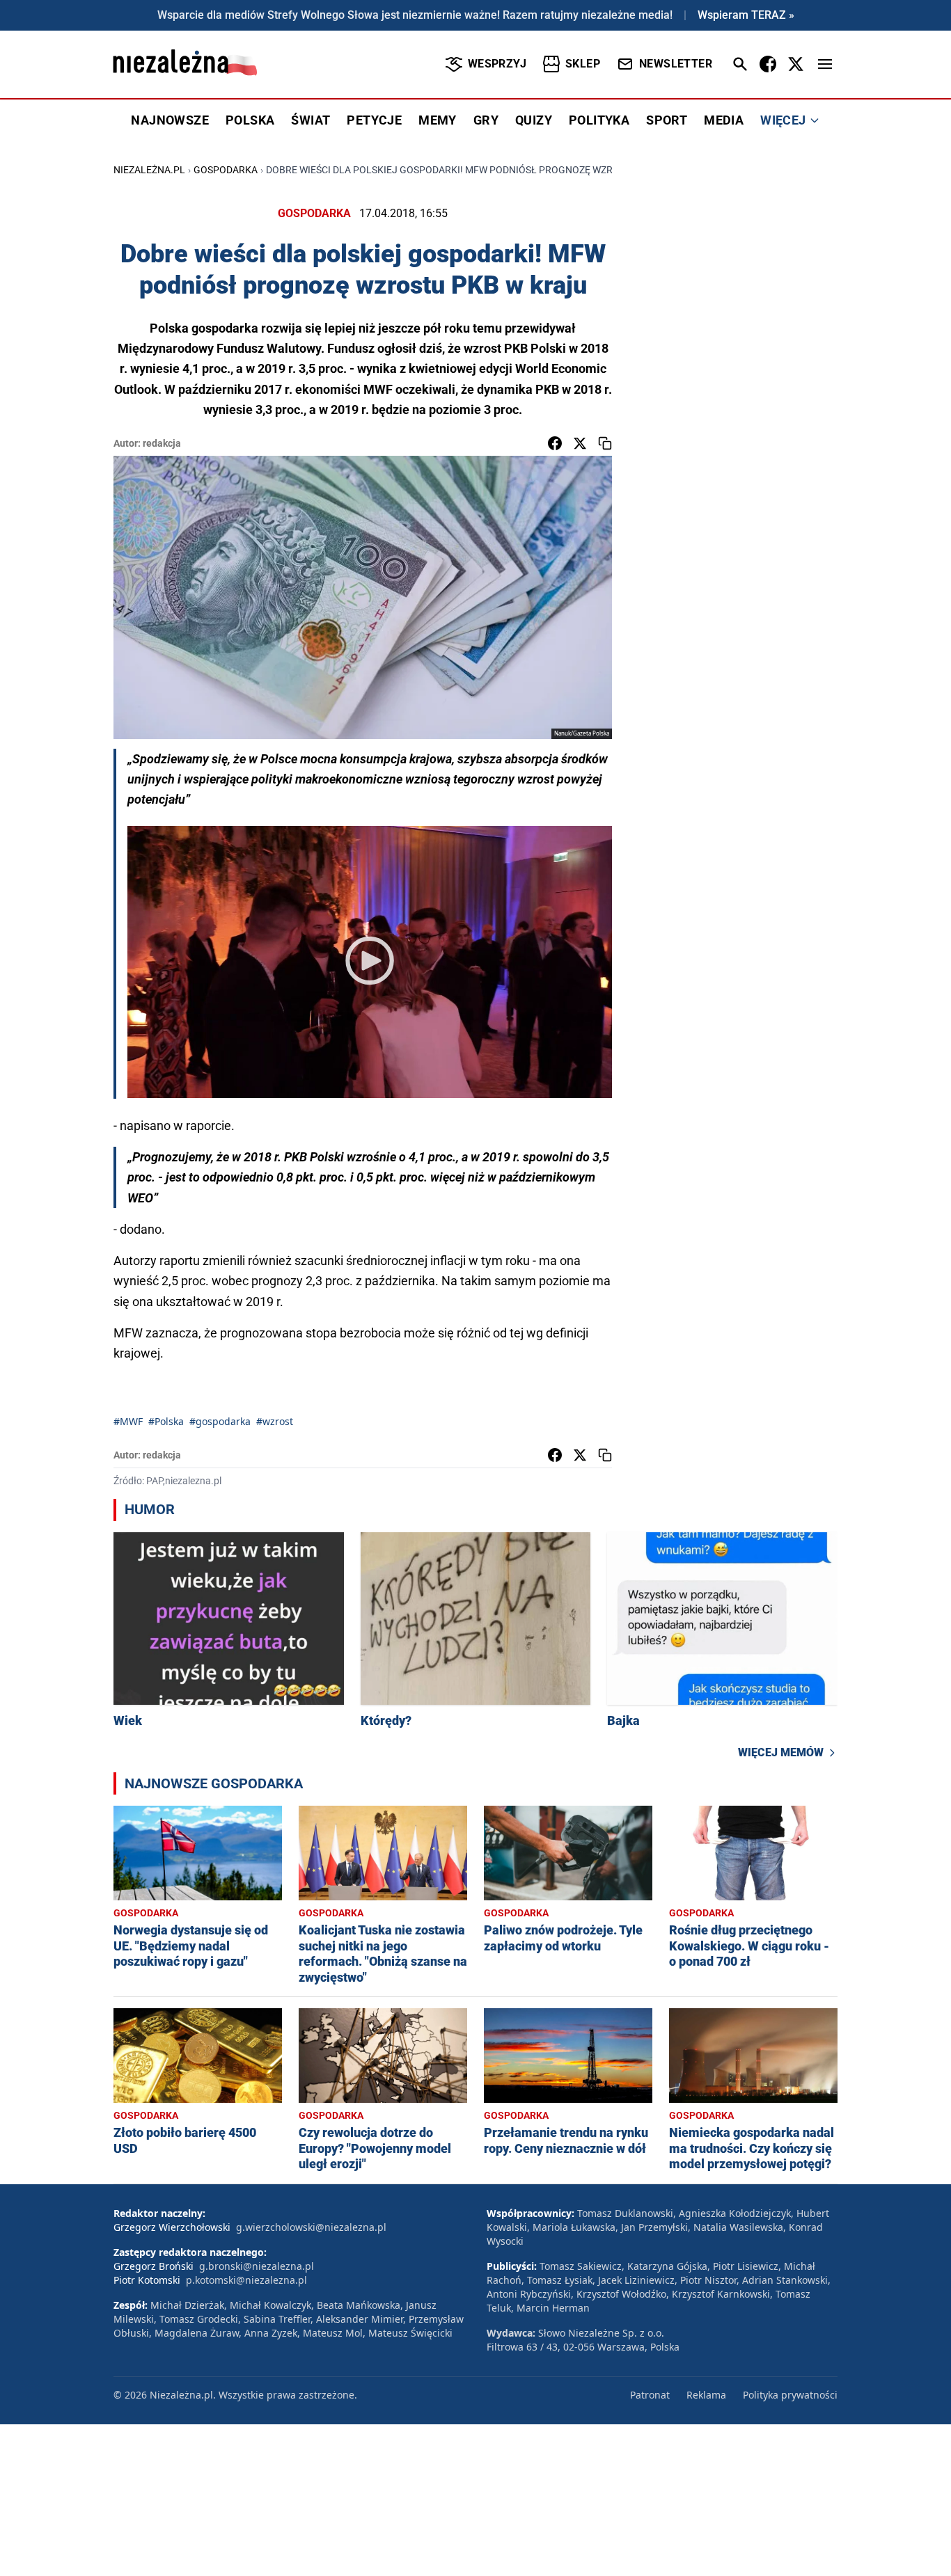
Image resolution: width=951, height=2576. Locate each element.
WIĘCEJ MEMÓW (781, 1752)
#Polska (166, 1421)
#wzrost (275, 1421)
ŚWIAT (311, 120)
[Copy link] (605, 443)
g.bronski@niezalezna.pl (257, 2266)
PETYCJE (374, 120)
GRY (486, 120)
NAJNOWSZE (170, 120)
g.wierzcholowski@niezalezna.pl (311, 2227)
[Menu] (825, 64)
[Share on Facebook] (555, 443)
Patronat (650, 2395)
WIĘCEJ (783, 120)
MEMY (438, 120)
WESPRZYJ (497, 64)
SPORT (667, 120)
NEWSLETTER (676, 64)
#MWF (128, 1421)
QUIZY (534, 120)
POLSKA (250, 120)
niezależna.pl (149, 170)
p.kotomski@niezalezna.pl (246, 2280)
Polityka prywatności (790, 2395)
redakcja (162, 443)
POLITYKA (599, 120)
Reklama (706, 2395)
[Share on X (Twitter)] (580, 443)
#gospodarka (220, 1421)
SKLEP (583, 64)
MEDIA (724, 120)
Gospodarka (226, 170)
